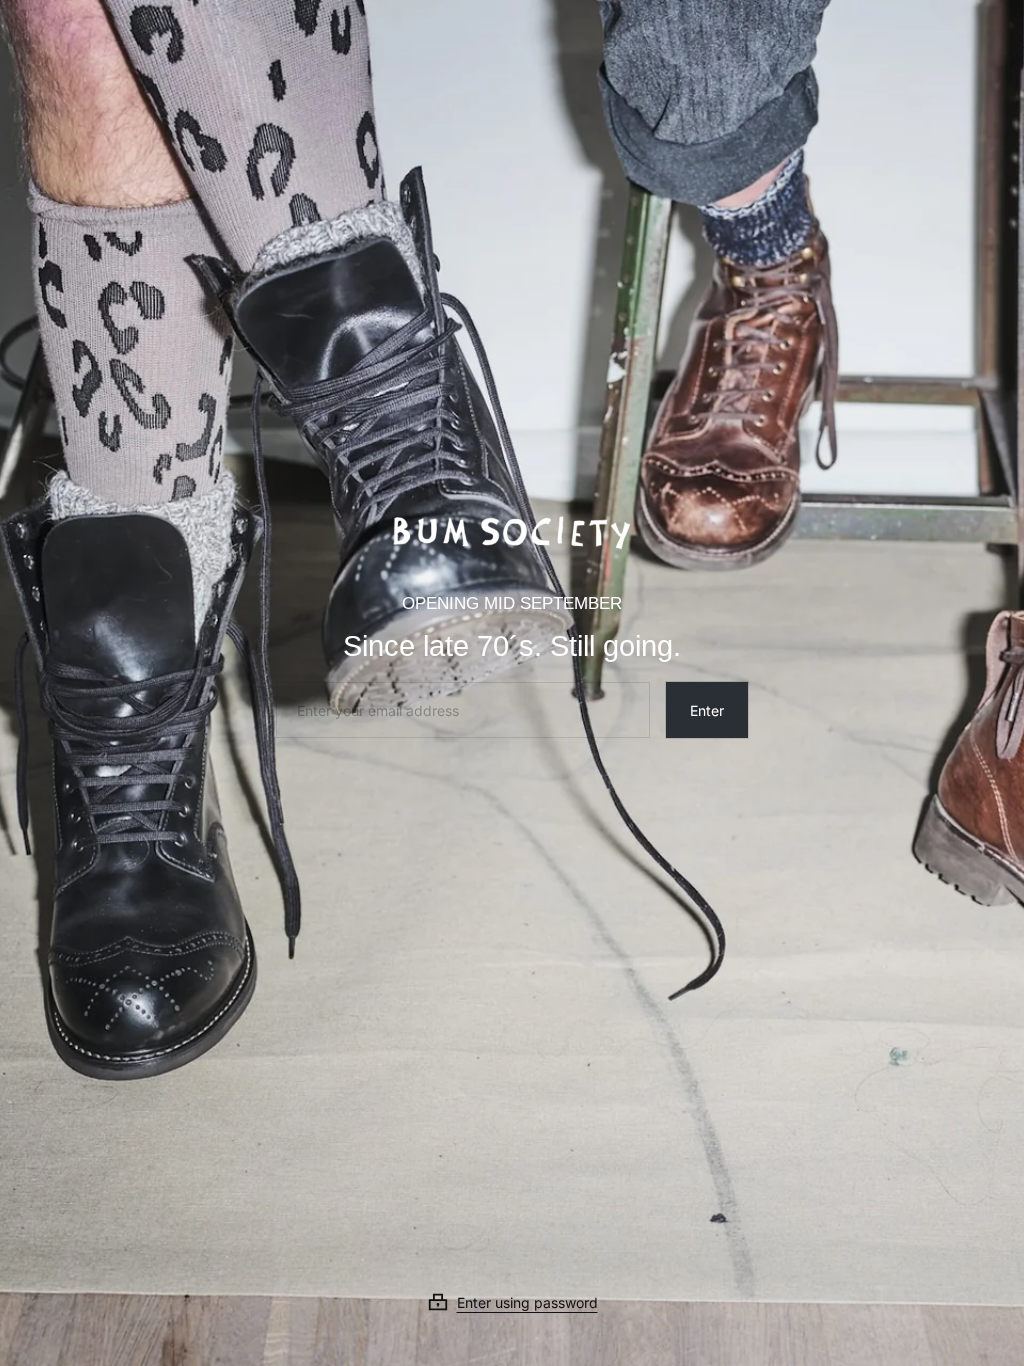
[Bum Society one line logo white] (512, 526)
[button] (512, 1302)
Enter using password (527, 1302)
